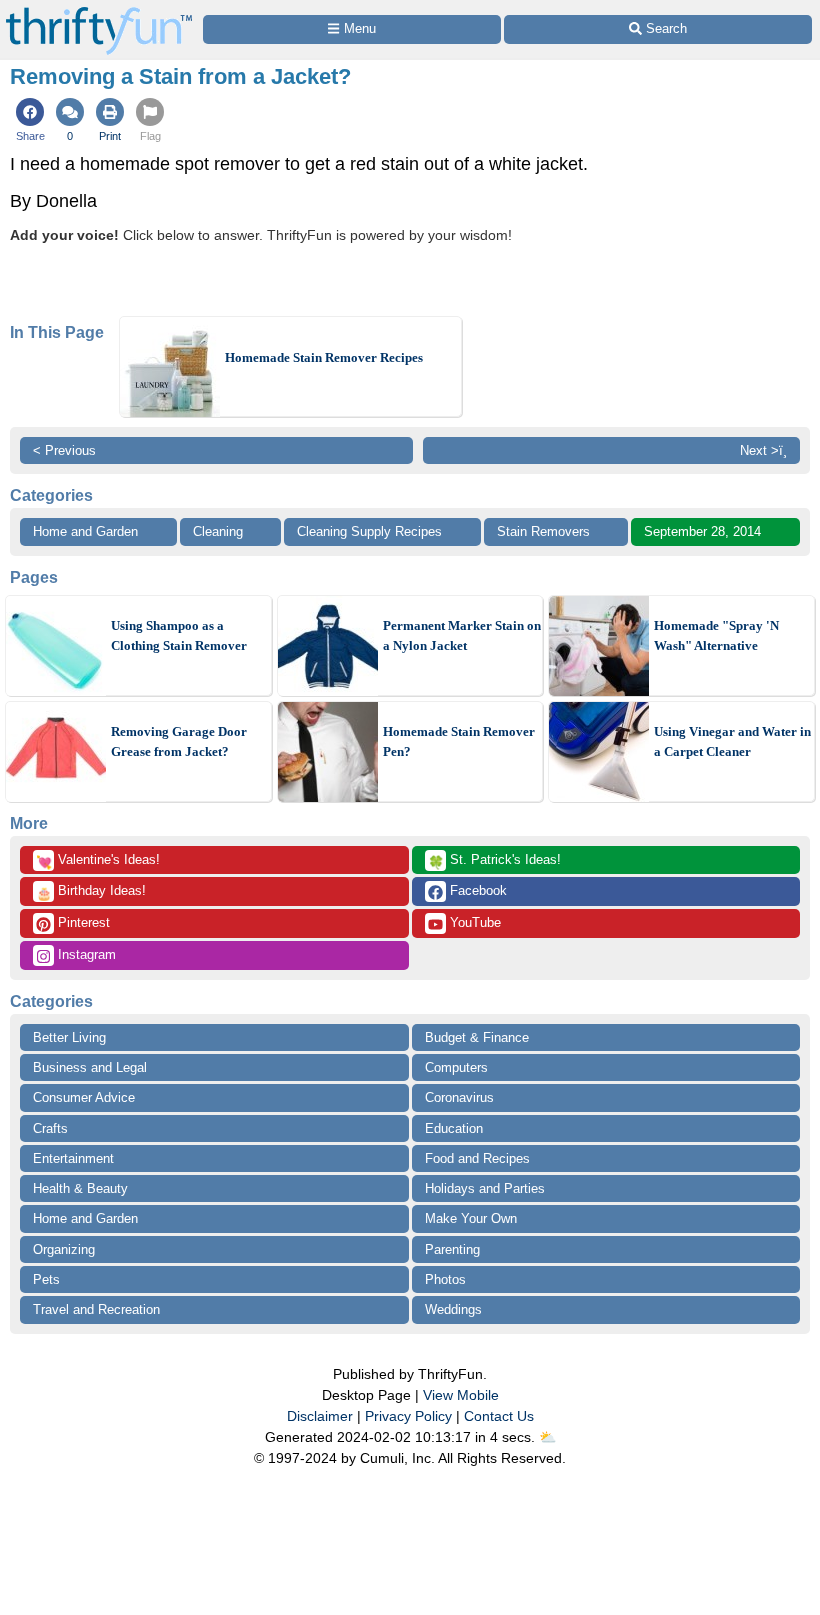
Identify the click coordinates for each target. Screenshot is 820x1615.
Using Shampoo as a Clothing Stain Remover (179, 635)
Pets (46, 1279)
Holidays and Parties (485, 1188)
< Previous (64, 450)
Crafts (50, 1128)
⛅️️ (547, 1437)
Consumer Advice (84, 1097)
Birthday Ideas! (91, 892)
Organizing (64, 1249)
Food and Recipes (477, 1158)
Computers (456, 1067)
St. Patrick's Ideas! (494, 861)
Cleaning (218, 531)
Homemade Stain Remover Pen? (459, 741)
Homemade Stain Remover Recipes (324, 357)
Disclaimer (320, 1416)
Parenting (452, 1249)
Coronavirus (459, 1097)
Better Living (69, 1037)
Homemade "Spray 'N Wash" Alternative (716, 635)
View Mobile (461, 1395)
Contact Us (499, 1416)
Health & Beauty (80, 1188)
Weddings (453, 1309)
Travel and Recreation (96, 1309)
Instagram (85, 954)
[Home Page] (99, 11)
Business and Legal (90, 1067)
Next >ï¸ (763, 450)
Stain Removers (543, 531)
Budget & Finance (477, 1037)
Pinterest (82, 922)
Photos (445, 1279)
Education (454, 1128)
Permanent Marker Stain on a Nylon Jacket (462, 635)
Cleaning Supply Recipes (369, 531)
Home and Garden (85, 531)
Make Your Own (471, 1218)
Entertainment (73, 1158)
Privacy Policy (408, 1416)
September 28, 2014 (702, 531)
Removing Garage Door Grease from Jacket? (179, 741)
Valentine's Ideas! (98, 861)
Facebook (476, 890)
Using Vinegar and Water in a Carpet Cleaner (732, 741)
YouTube (473, 922)
